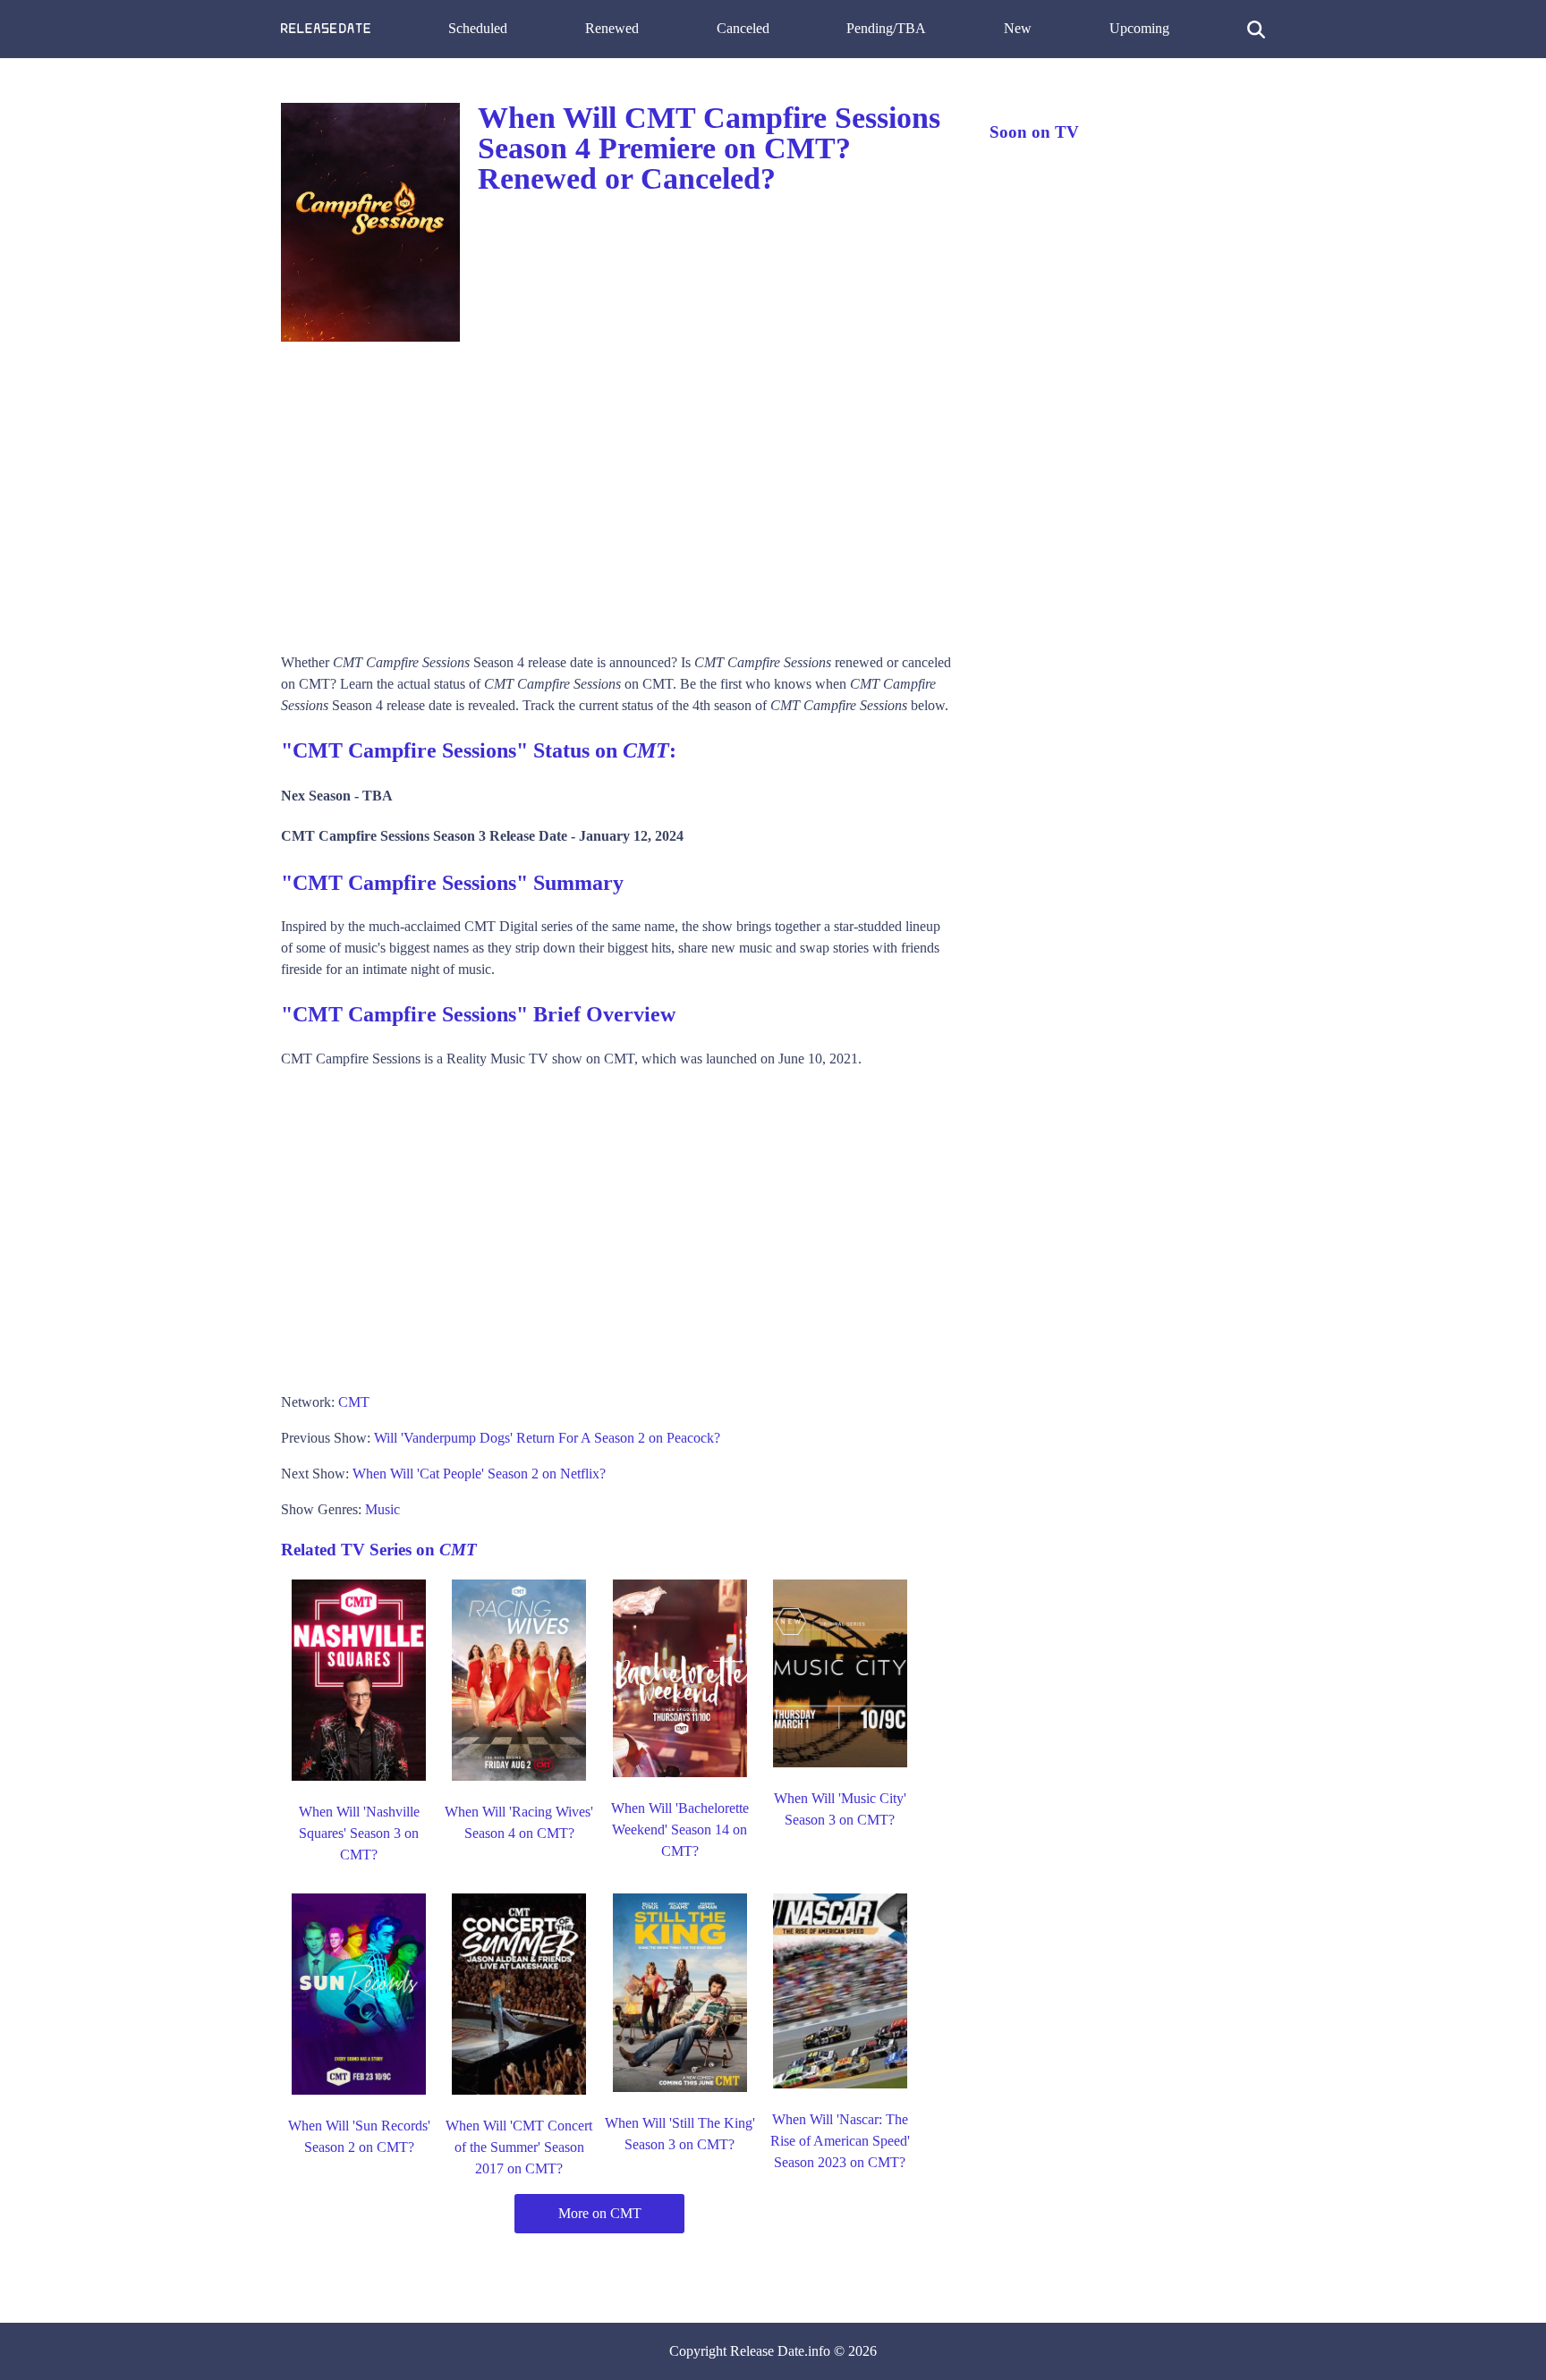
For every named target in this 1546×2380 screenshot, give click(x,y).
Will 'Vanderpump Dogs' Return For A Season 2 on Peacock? (547, 1438)
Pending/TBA (886, 28)
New (1018, 28)
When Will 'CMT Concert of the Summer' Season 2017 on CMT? (519, 2147)
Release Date (767, 2351)
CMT (354, 1402)
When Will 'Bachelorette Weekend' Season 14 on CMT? (680, 1829)
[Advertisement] (617, 491)
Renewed (612, 28)
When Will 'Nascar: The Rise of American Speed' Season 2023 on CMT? (840, 2141)
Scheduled (478, 28)
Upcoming (1139, 28)
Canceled (743, 28)
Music (382, 1509)
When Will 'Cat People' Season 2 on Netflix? (479, 1474)
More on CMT (600, 2213)
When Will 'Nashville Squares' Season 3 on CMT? (359, 1833)
